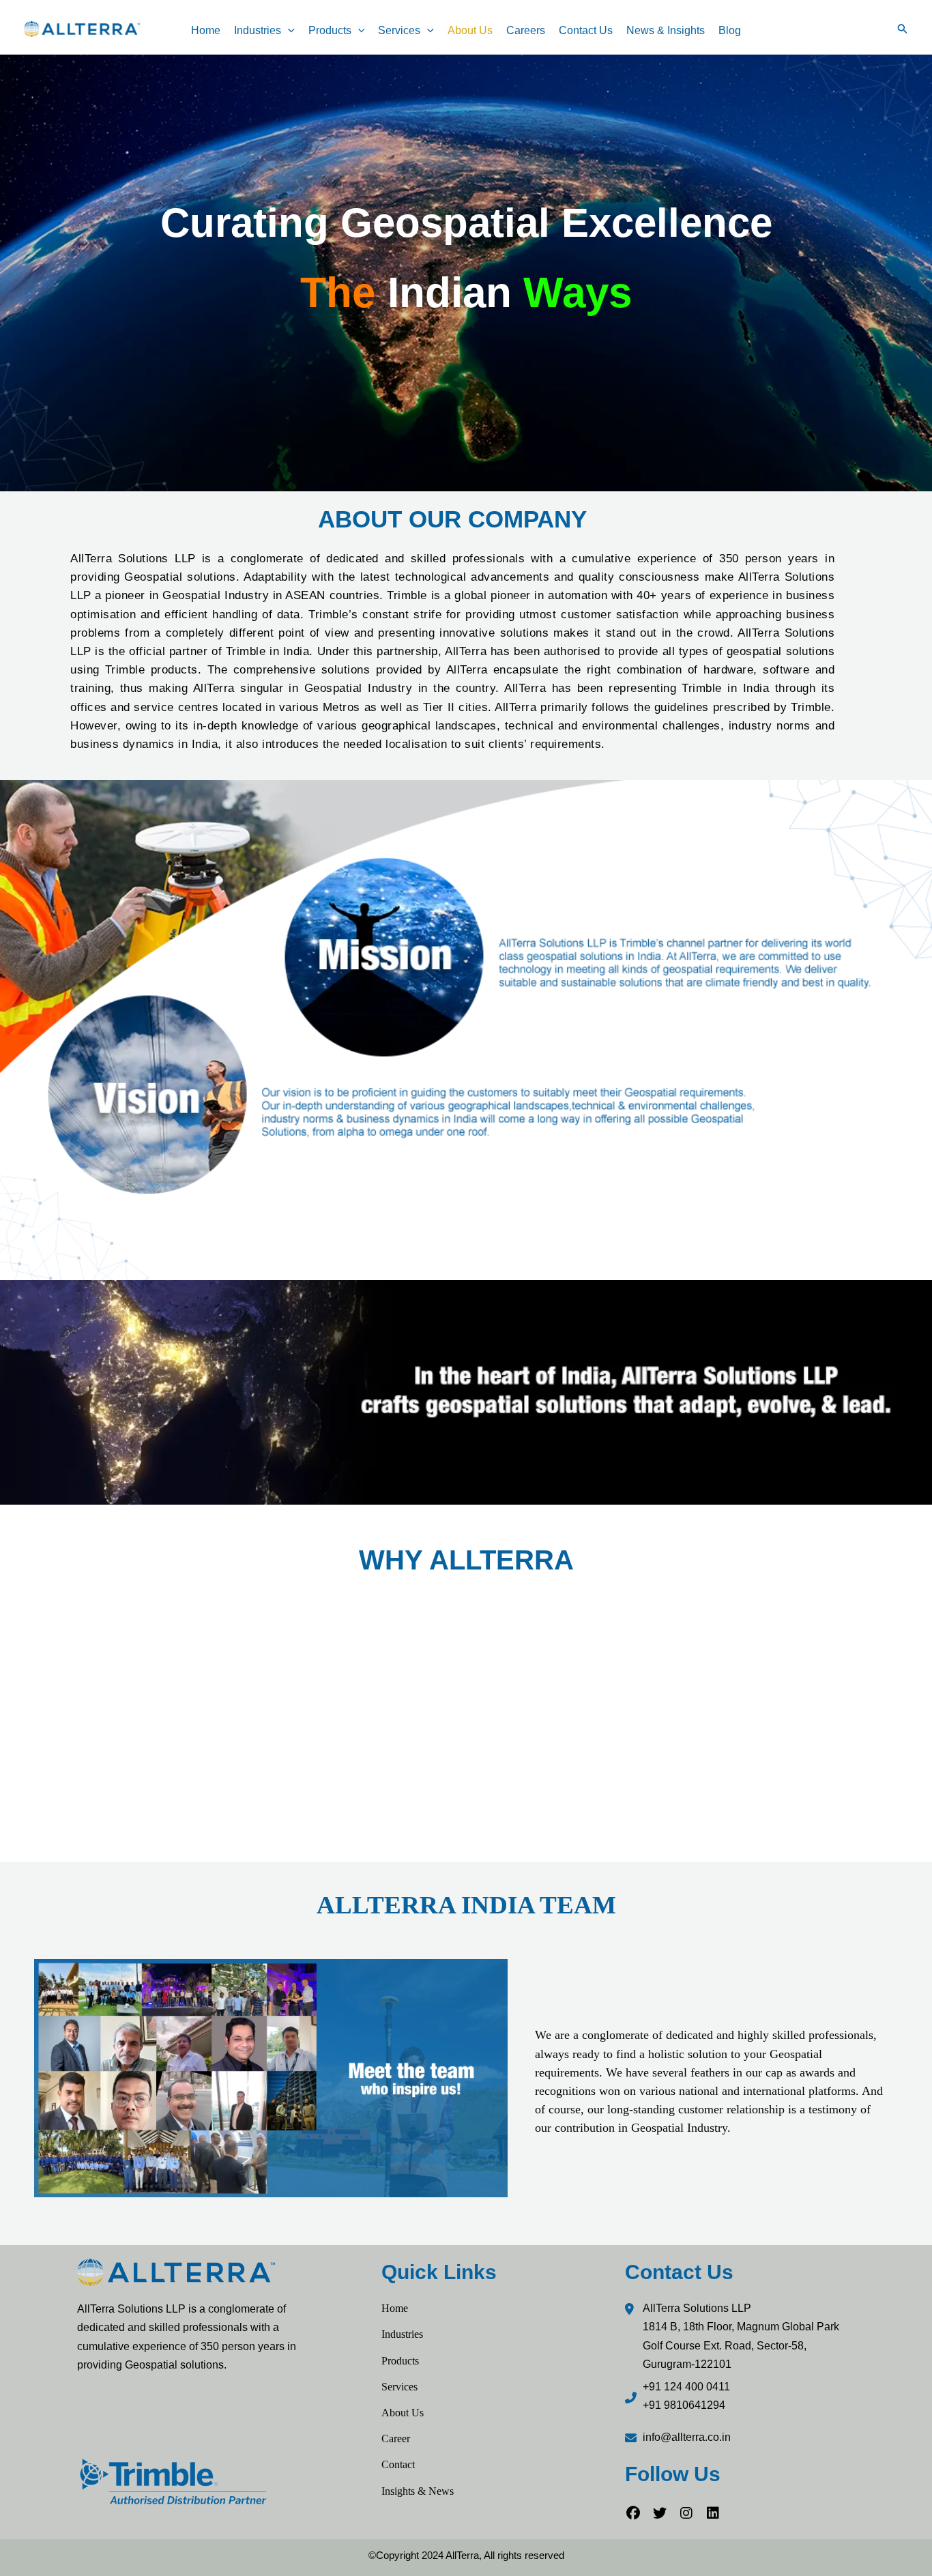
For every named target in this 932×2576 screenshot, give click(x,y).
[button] (903, 29)
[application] (288, 31)
